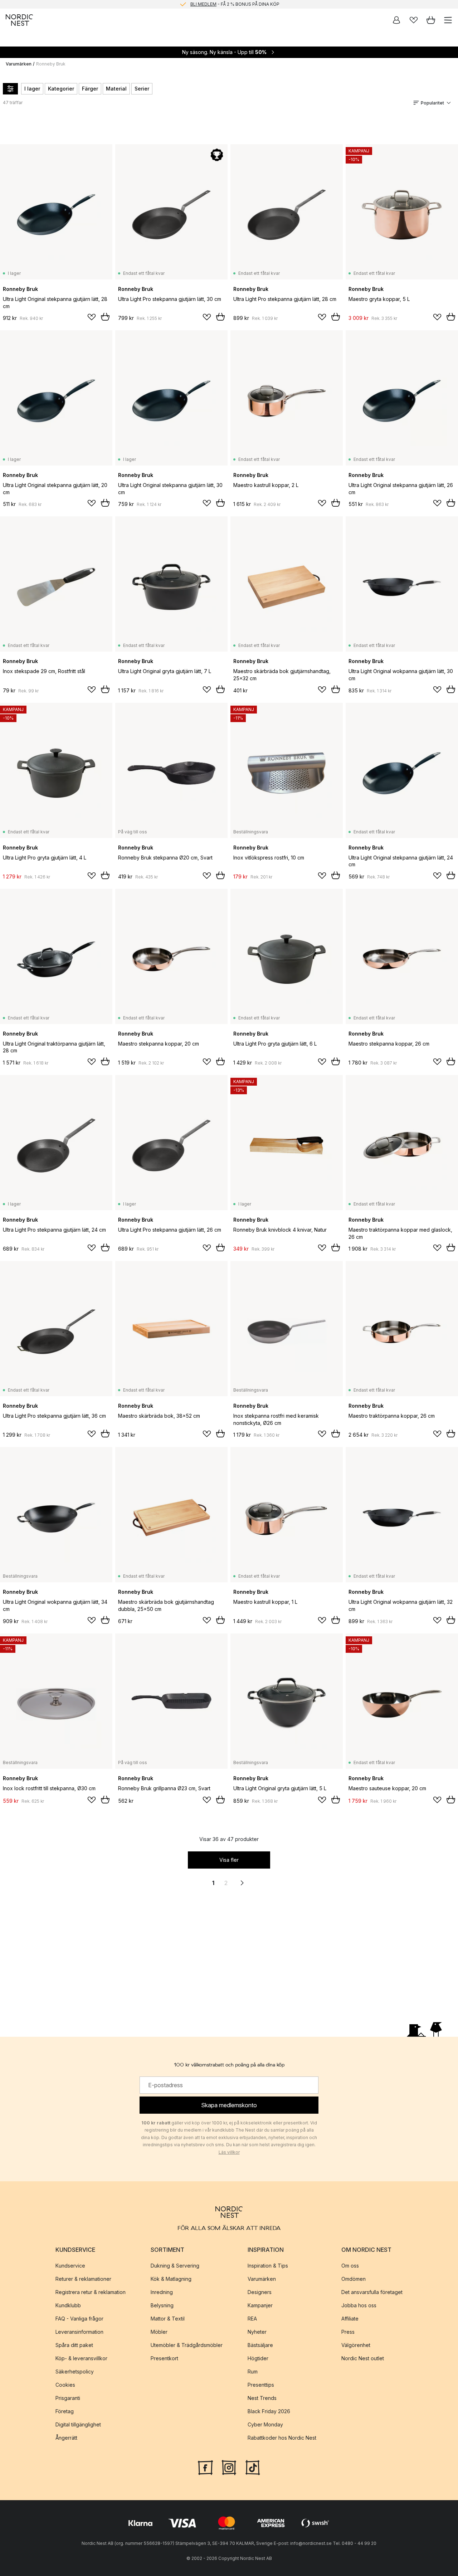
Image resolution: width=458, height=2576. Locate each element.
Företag (65, 2411)
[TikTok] (253, 2467)
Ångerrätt (66, 2437)
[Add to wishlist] (92, 317)
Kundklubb (68, 2305)
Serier (142, 89)
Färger (90, 89)
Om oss (350, 2265)
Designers (260, 2292)
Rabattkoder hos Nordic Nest (282, 2437)
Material (116, 89)
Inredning (162, 2292)
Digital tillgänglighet (78, 2424)
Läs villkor (229, 2152)
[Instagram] (229, 2467)
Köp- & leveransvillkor (81, 2358)
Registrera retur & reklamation (91, 2292)
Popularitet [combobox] (432, 103)
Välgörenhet (356, 2345)
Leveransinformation (79, 2331)
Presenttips (261, 2384)
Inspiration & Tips (268, 2265)
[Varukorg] (431, 20)
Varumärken (19, 64)
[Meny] (448, 20)
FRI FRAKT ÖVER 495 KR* (235, 4)
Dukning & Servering (175, 2265)
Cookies (65, 2384)
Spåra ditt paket (74, 2345)
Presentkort (164, 2358)
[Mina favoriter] (414, 20)
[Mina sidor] (396, 20)
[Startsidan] (19, 20)
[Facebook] (205, 2467)
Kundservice (70, 2265)
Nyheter (257, 2331)
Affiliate (350, 2318)
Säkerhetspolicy (75, 2371)
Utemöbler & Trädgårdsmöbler (187, 2345)
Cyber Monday (265, 2424)
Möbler (159, 2331)
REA (252, 2318)
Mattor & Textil (168, 2318)
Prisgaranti (68, 2398)
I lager (32, 89)
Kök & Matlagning (171, 2278)
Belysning (162, 2305)
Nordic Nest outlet (363, 2358)
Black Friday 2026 (269, 2411)
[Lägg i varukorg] (105, 317)
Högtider (258, 2358)
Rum (253, 2371)
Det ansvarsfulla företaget (372, 2292)
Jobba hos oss (359, 2305)
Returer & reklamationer (83, 2278)
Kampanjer (260, 2305)
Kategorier (61, 89)
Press (348, 2331)
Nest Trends (262, 2398)
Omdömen (354, 2278)
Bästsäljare (260, 2345)
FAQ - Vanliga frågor (79, 2318)
